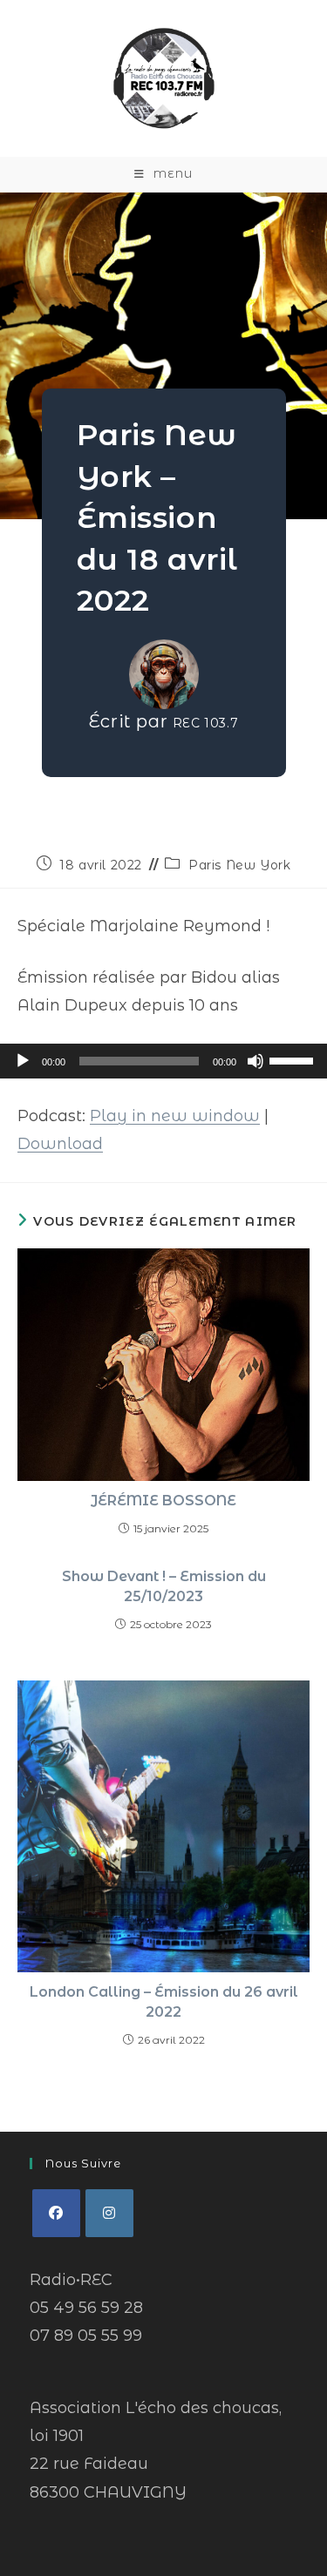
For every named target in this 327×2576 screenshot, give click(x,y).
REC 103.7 (205, 723)
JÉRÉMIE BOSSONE (163, 1501)
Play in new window (175, 1116)
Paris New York (239, 865)
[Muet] (255, 1061)
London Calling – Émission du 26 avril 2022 (164, 2001)
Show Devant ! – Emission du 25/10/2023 (164, 1586)
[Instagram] (109, 2213)
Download (60, 1144)
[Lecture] (23, 1061)
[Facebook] (56, 2213)
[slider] (294, 1059)
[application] (163, 1061)
